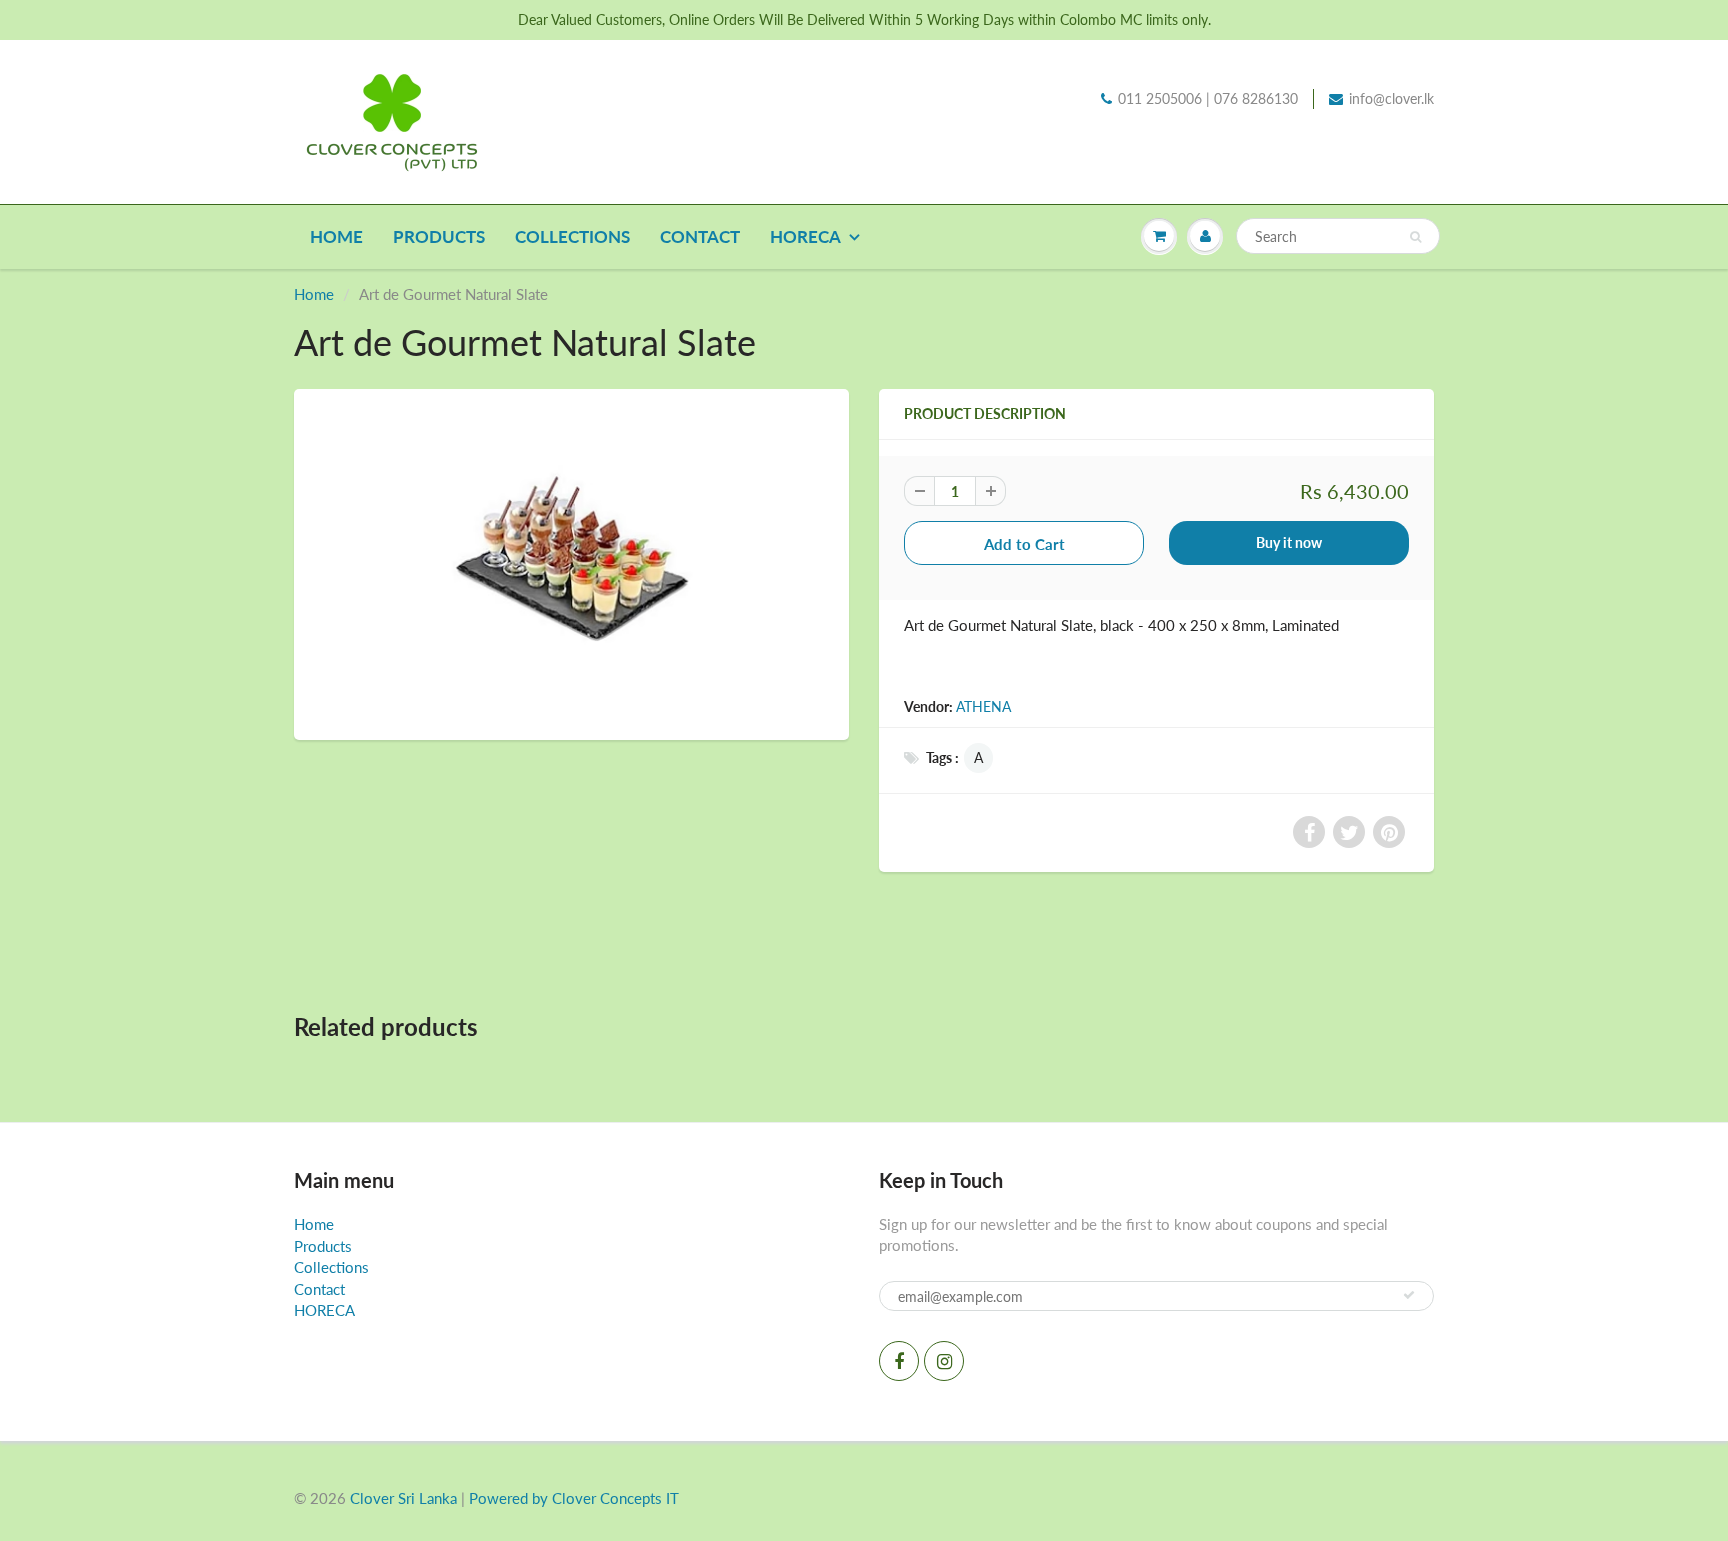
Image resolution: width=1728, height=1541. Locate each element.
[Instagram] (944, 1361)
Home (336, 236)
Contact (700, 236)
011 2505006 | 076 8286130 (1208, 98)
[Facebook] (899, 1361)
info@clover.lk (1391, 98)
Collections (572, 236)
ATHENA (983, 706)
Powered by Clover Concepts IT (574, 1498)
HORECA (805, 236)
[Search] (1415, 237)
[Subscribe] (1409, 1295)
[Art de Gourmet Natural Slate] (571, 562)
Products (439, 236)
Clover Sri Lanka (403, 1498)
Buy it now (1289, 542)
